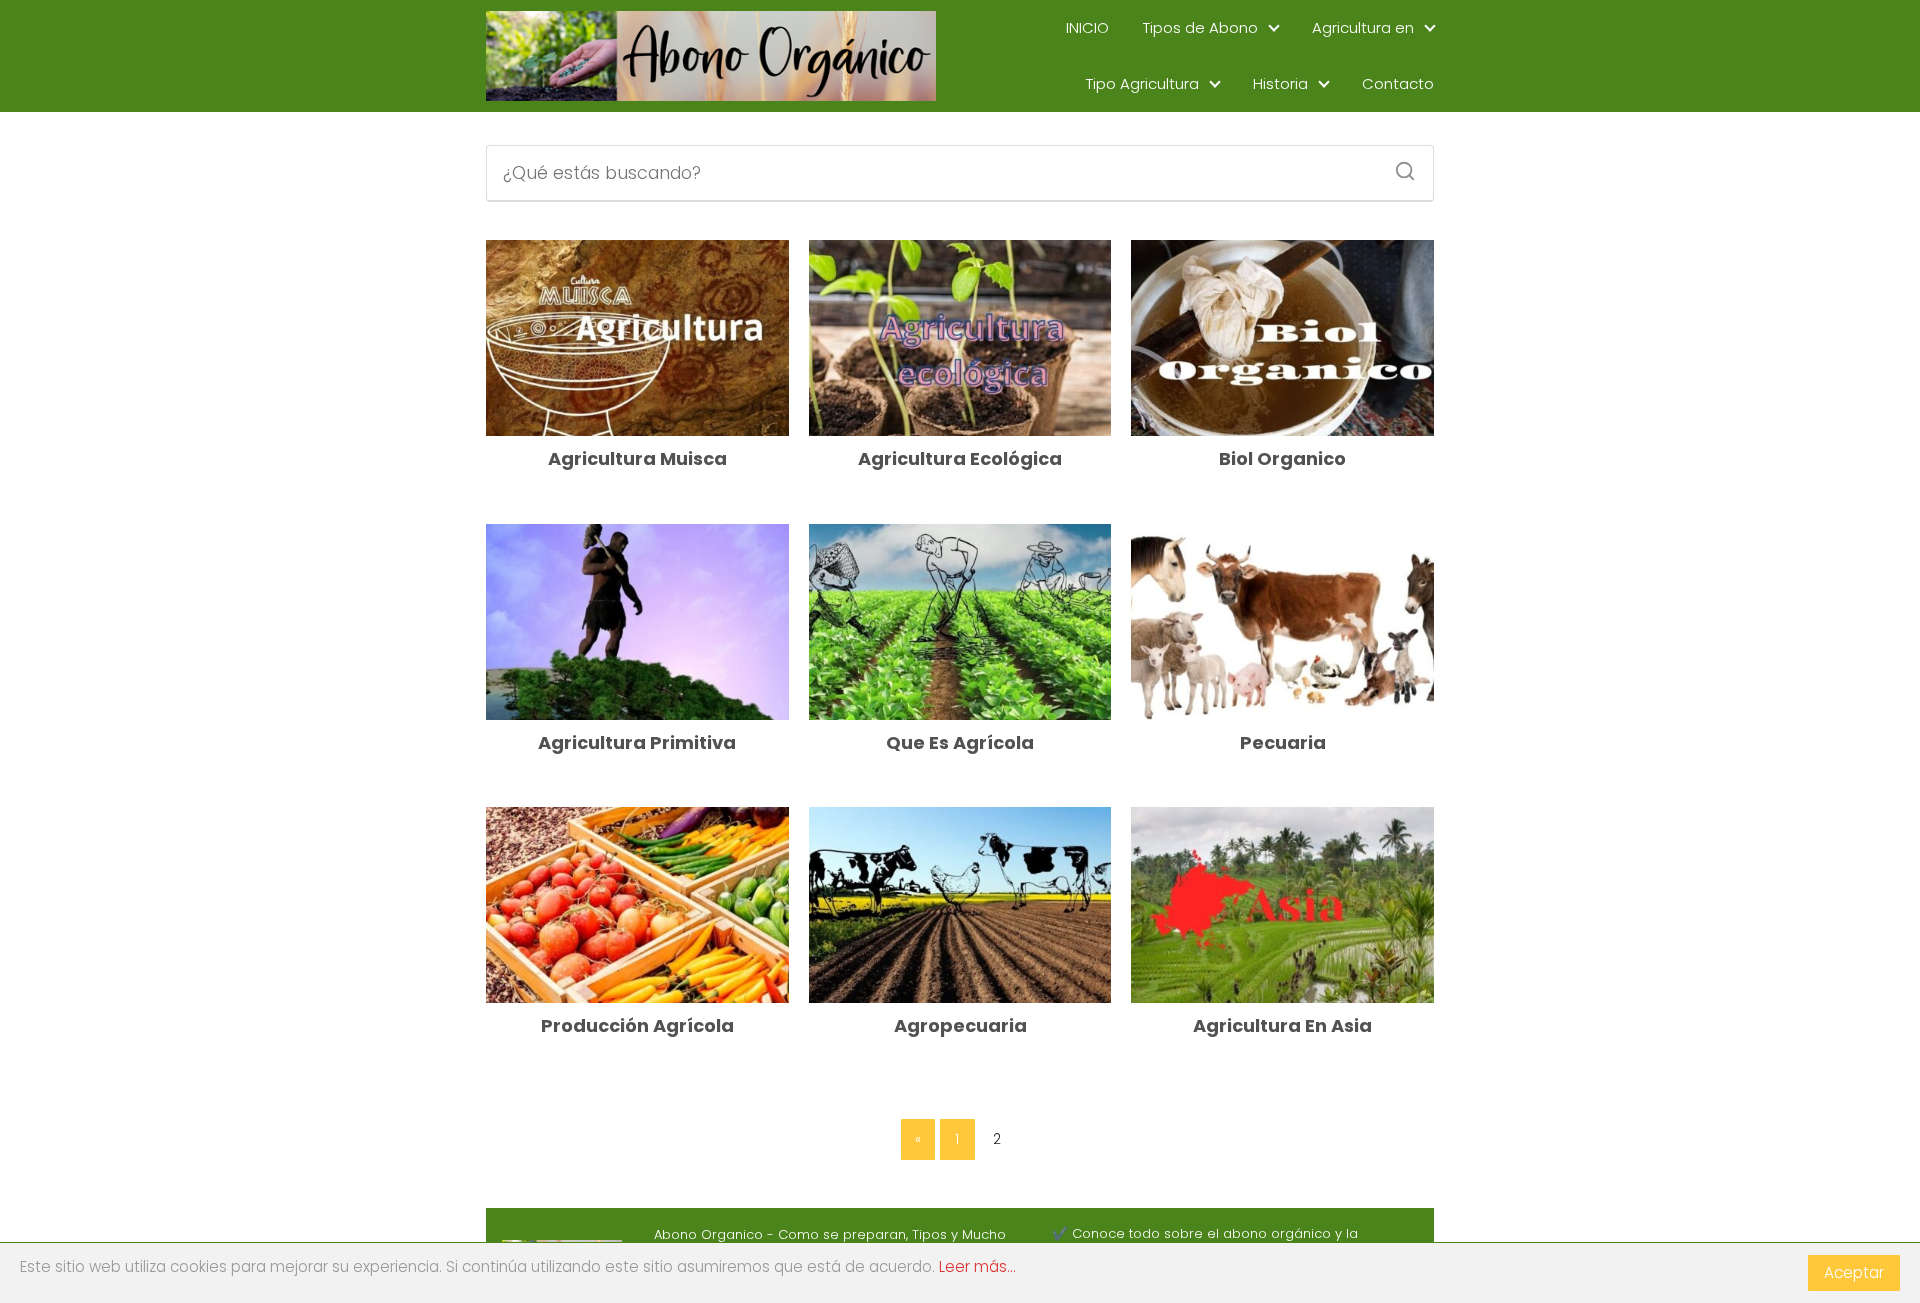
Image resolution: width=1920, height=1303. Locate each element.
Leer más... (977, 1266)
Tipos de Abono (1200, 27)
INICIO (1087, 27)
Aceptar (1854, 1272)
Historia (1280, 83)
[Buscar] (1398, 165)
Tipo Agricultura (1142, 83)
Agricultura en (1363, 27)
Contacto (1398, 83)
